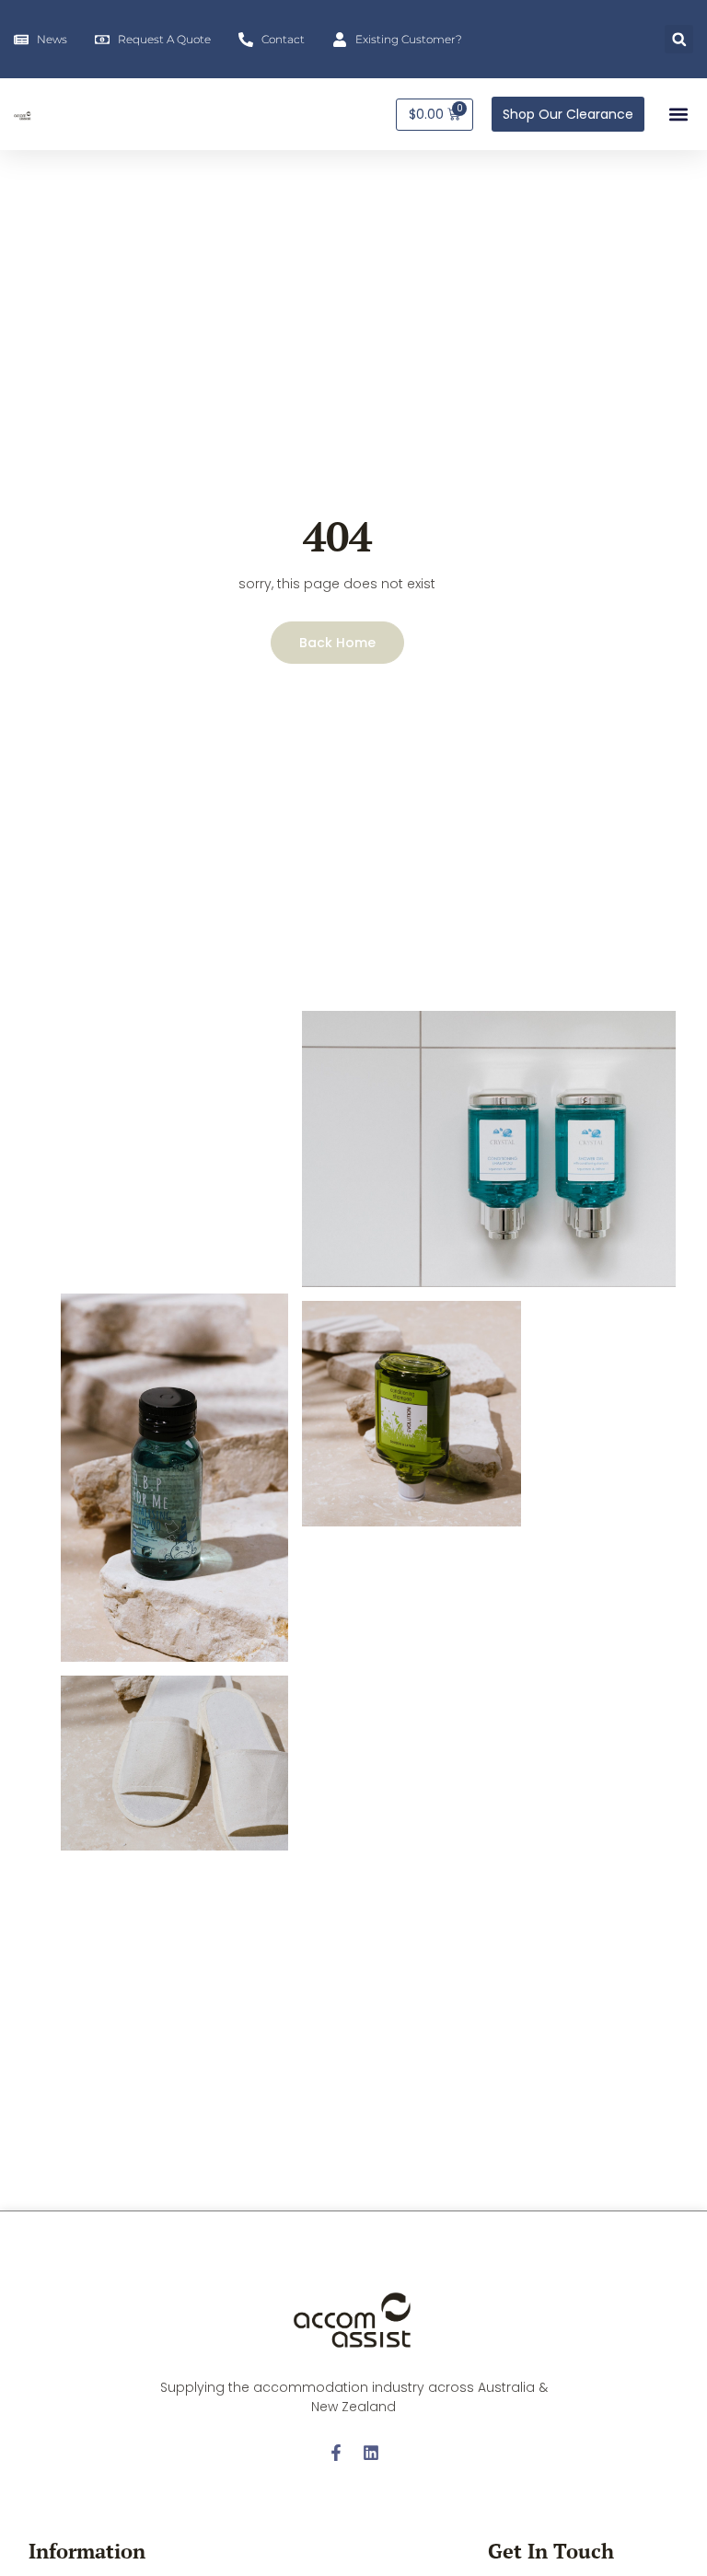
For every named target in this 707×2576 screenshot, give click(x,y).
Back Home (337, 643)
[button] (679, 39)
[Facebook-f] (336, 2453)
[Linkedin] (371, 2453)
